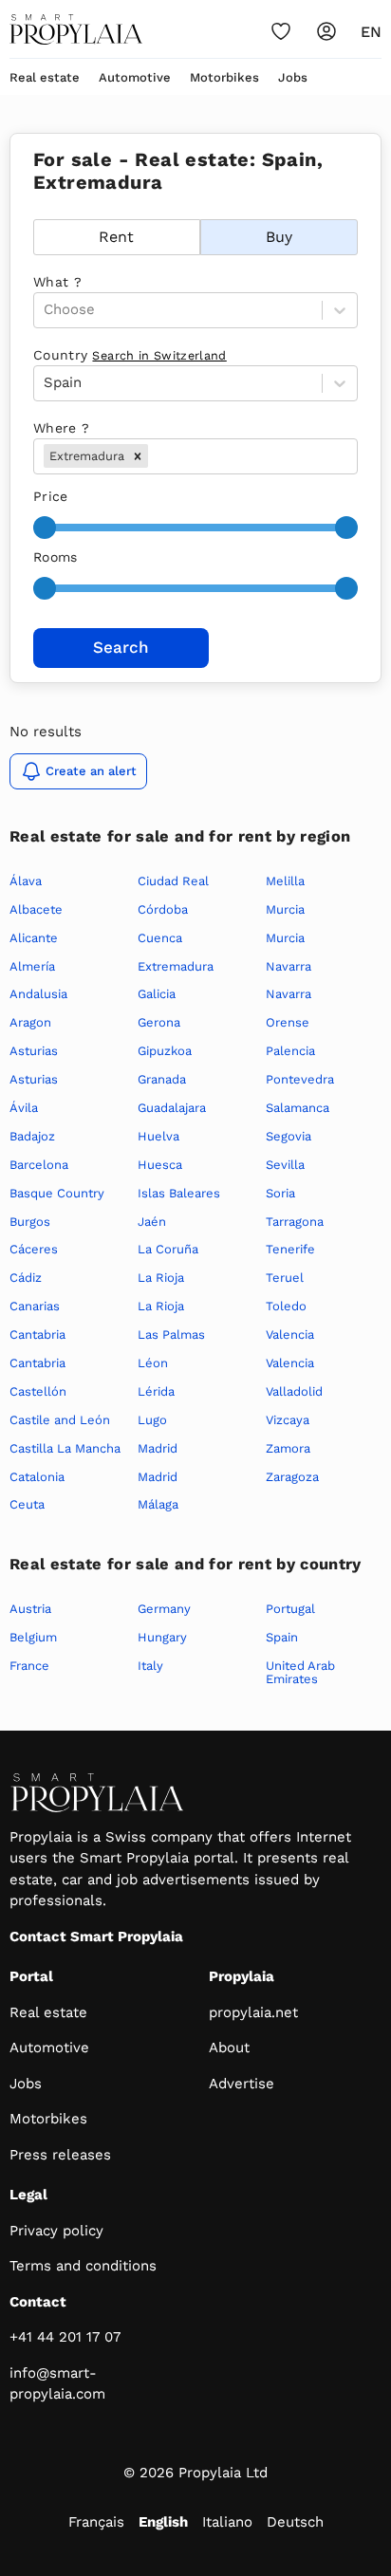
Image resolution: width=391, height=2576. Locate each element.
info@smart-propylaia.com (57, 2384)
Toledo (286, 1306)
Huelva (158, 1136)
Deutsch (295, 2522)
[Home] (76, 29)
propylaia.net (253, 2012)
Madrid (158, 1448)
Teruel (285, 1278)
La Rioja (161, 1278)
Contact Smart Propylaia (96, 1937)
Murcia (285, 909)
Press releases (60, 2155)
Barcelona (39, 1165)
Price (51, 496)
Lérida (156, 1391)
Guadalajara (172, 1108)
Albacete (36, 909)
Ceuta (27, 1504)
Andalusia (38, 994)
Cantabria (37, 1334)
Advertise (242, 2084)
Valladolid (294, 1391)
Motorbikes (224, 77)
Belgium (33, 1637)
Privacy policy (56, 2231)
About (229, 2048)
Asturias (34, 1051)
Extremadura (176, 966)
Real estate (45, 77)
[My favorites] (281, 31)
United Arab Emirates (300, 1672)
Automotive (135, 77)
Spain (282, 1637)
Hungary (162, 1637)
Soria (280, 1193)
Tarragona (295, 1222)
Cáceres (34, 1249)
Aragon (30, 1022)
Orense (288, 1022)
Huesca (160, 1165)
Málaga (158, 1504)
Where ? (61, 428)
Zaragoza (292, 1477)
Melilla (285, 881)
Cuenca (160, 938)
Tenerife (290, 1249)
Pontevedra (300, 1079)
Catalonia (37, 1477)
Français (96, 2522)
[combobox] (154, 456)
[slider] (45, 528)
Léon (153, 1363)
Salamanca (298, 1108)
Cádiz (26, 1278)
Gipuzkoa (165, 1051)
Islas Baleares (179, 1193)
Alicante (34, 938)
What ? (57, 282)
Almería (32, 966)
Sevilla (285, 1165)
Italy (150, 1666)
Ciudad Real (173, 881)
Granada (162, 1079)
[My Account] (326, 31)
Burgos (30, 1222)
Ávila (24, 1108)
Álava (26, 881)
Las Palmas (171, 1334)
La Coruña (168, 1249)
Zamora (288, 1448)
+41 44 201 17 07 (65, 2337)
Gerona (159, 1022)
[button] (138, 456)
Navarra (289, 966)
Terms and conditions (83, 2266)
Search (121, 647)
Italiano (227, 2522)
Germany (164, 1609)
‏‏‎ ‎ (36, 209)
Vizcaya (288, 1420)
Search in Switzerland (159, 355)
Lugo (152, 1420)
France (29, 1666)
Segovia (289, 1136)
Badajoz (32, 1136)
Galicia (157, 994)
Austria (30, 1609)
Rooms (56, 557)
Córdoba (163, 909)
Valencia (290, 1334)
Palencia (290, 1051)
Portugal (290, 1609)
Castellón (38, 1391)
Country (130, 355)
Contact (38, 2302)
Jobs (293, 77)
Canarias (35, 1306)
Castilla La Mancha (65, 1448)
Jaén (152, 1222)
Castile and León (60, 1420)
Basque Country (57, 1193)
